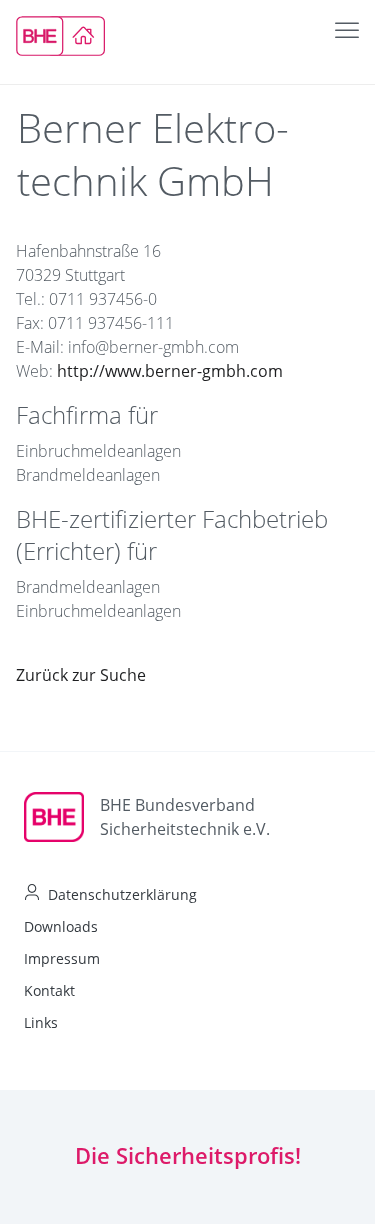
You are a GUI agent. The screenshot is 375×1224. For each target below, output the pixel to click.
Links (41, 1022)
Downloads (61, 926)
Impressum (62, 958)
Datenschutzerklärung (122, 894)
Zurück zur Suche (81, 675)
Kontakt (49, 990)
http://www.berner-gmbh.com (170, 371)
